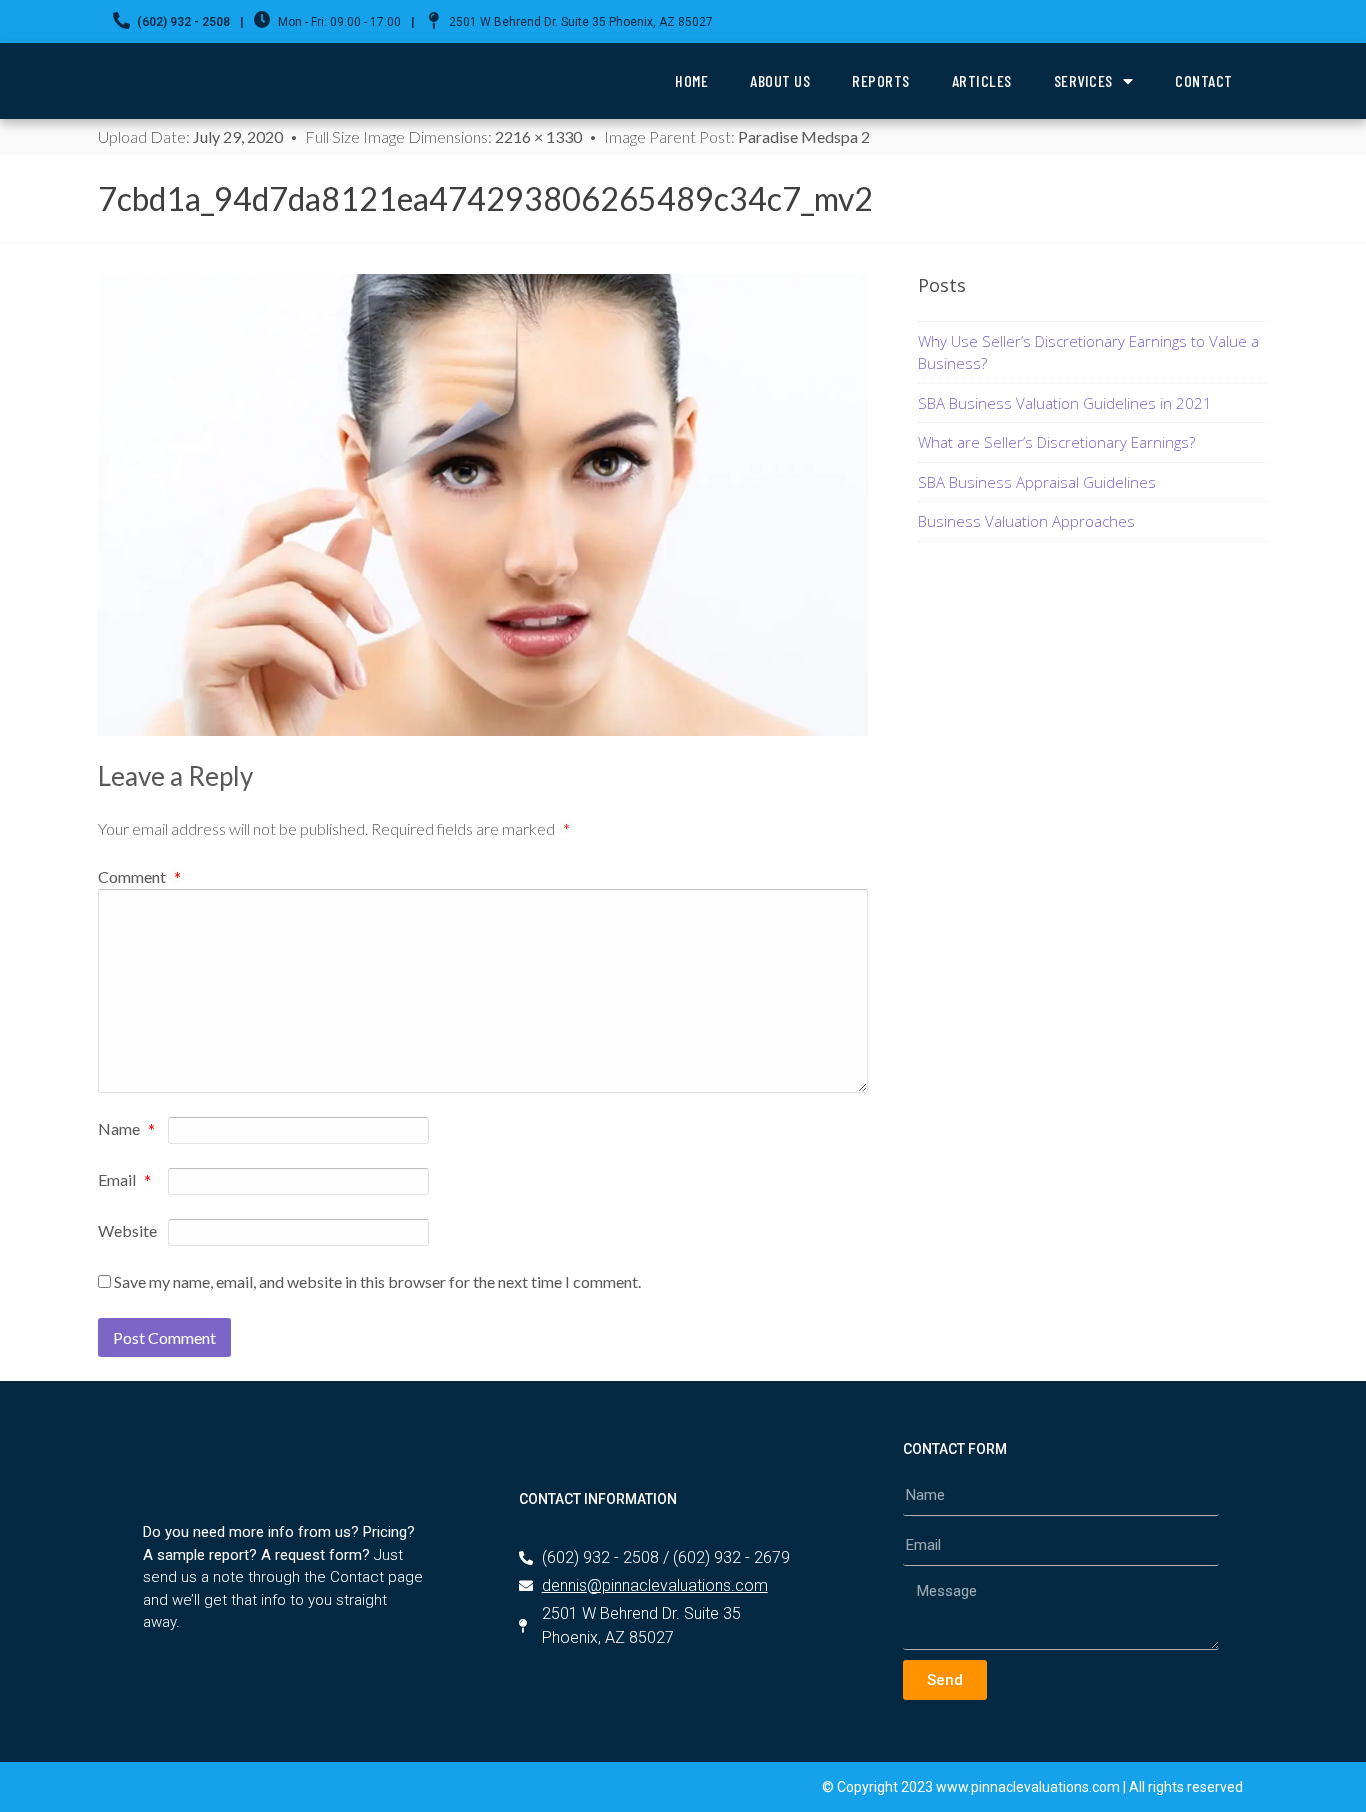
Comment (139, 876)
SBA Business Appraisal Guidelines (1037, 482)
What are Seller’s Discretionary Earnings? (1056, 442)
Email (124, 1181)
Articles (982, 80)
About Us (780, 80)
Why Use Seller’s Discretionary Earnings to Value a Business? (1088, 352)
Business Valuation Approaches (1026, 521)
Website (127, 1230)
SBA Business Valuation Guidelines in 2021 (1065, 403)
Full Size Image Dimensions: (443, 136)
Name (126, 1130)
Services (1083, 80)
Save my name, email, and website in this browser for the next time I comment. (377, 1281)
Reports (881, 80)
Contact (1204, 80)
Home (691, 80)
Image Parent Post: (737, 136)
